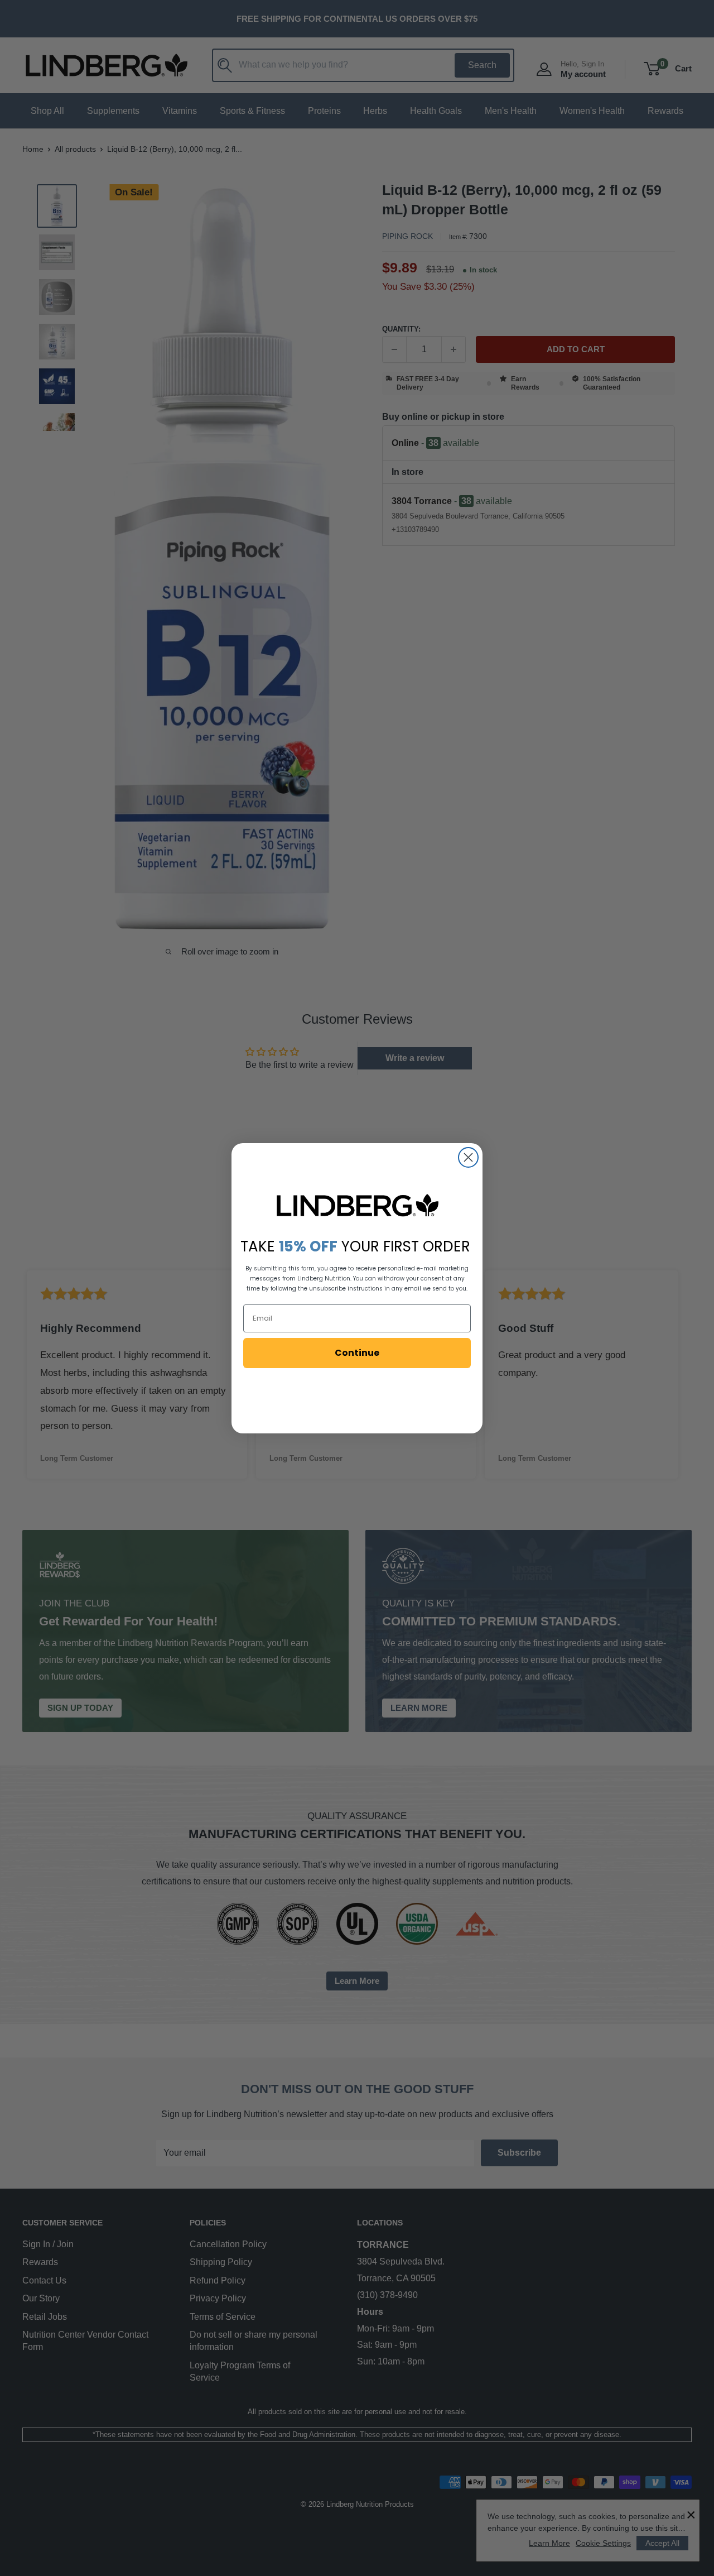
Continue (357, 1353)
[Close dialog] (468, 1157)
